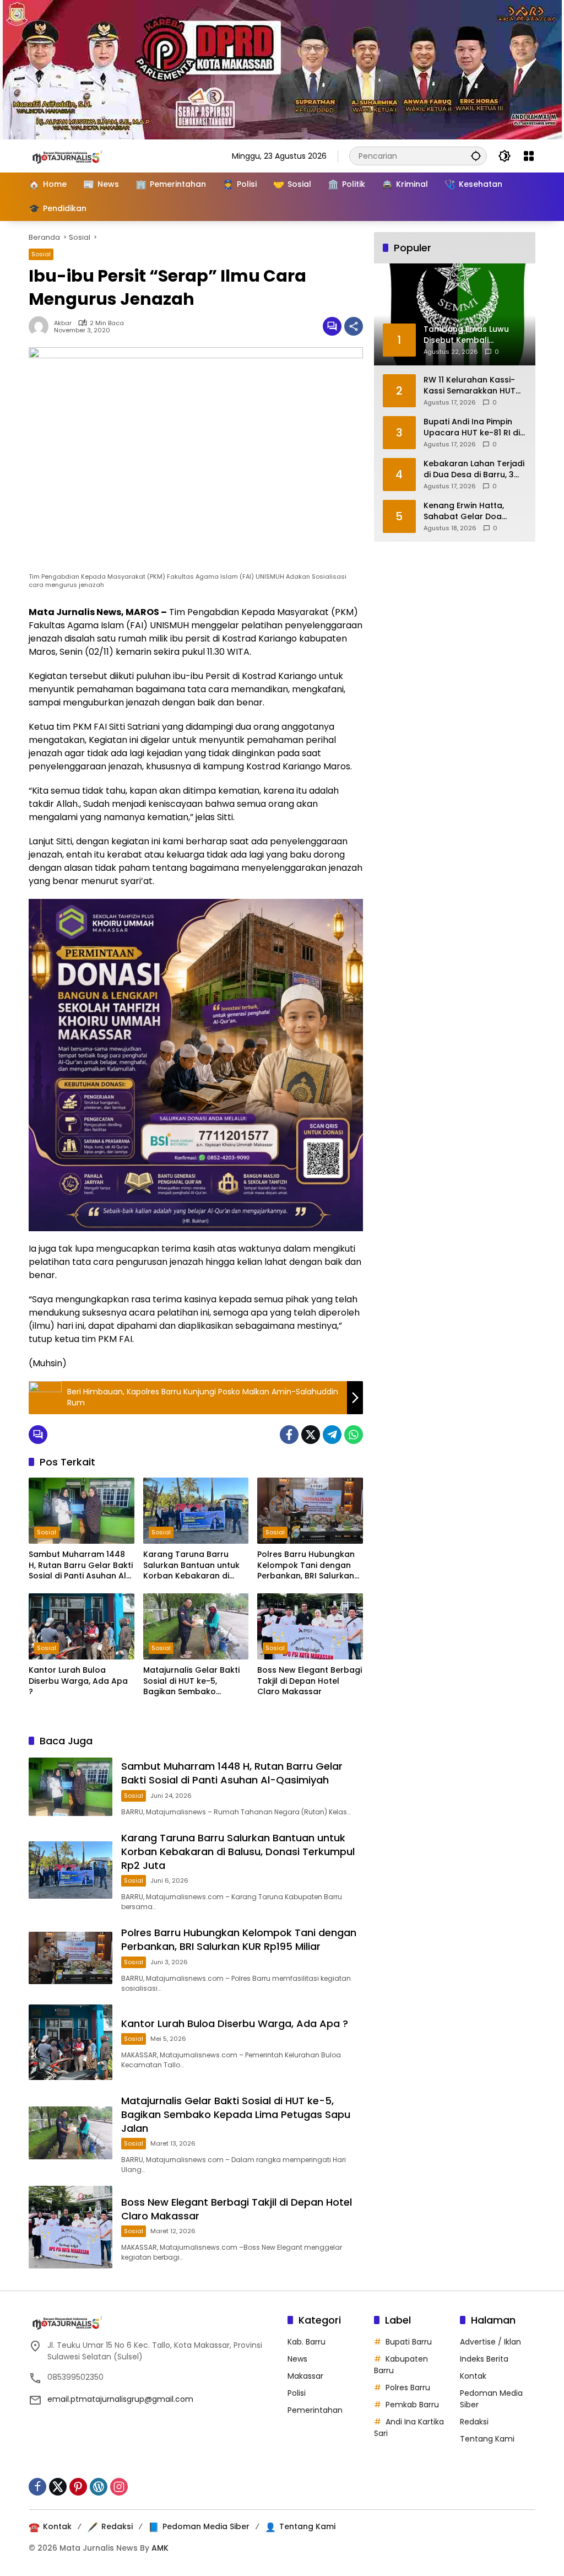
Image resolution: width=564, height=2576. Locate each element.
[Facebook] (289, 1435)
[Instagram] (119, 2487)
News (297, 2359)
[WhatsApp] (354, 1435)
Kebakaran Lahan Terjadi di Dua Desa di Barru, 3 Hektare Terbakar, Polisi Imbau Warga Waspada (474, 469)
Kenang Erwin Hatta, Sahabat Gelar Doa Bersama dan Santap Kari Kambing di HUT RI (469, 511)
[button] (476, 156)
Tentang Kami (487, 2439)
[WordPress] (99, 2487)
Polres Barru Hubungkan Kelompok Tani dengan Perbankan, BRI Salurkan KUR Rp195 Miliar (306, 1565)
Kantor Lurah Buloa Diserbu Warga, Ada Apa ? (78, 1681)
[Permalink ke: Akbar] (41, 326)
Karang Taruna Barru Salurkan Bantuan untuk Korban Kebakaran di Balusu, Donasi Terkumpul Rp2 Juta (195, 1565)
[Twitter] (311, 1435)
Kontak (473, 2376)
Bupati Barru (409, 2342)
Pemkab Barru (412, 2405)
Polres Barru (408, 2388)
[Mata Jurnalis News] (84, 155)
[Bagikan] (354, 326)
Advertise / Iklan (490, 2342)
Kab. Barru (307, 2342)
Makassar (305, 2376)
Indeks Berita (484, 2359)
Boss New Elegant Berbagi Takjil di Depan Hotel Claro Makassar (310, 1681)
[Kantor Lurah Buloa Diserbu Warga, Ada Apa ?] (82, 1626)
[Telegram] (332, 1435)
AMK (160, 2548)
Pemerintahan (315, 2410)
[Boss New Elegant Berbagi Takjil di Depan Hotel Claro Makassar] (310, 1626)
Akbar (63, 323)
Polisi (297, 2393)
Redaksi (474, 2422)
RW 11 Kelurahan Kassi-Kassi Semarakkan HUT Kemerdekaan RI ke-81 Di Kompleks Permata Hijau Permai (473, 386)
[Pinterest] (78, 2487)
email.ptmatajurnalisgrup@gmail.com (120, 2399)
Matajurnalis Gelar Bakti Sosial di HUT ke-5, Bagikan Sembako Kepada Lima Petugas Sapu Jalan (191, 1681)
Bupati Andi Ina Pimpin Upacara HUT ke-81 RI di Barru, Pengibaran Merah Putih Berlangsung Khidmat (473, 427)
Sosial (41, 254)
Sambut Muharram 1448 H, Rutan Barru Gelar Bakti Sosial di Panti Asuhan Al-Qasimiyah (81, 1565)
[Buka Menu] (529, 156)
